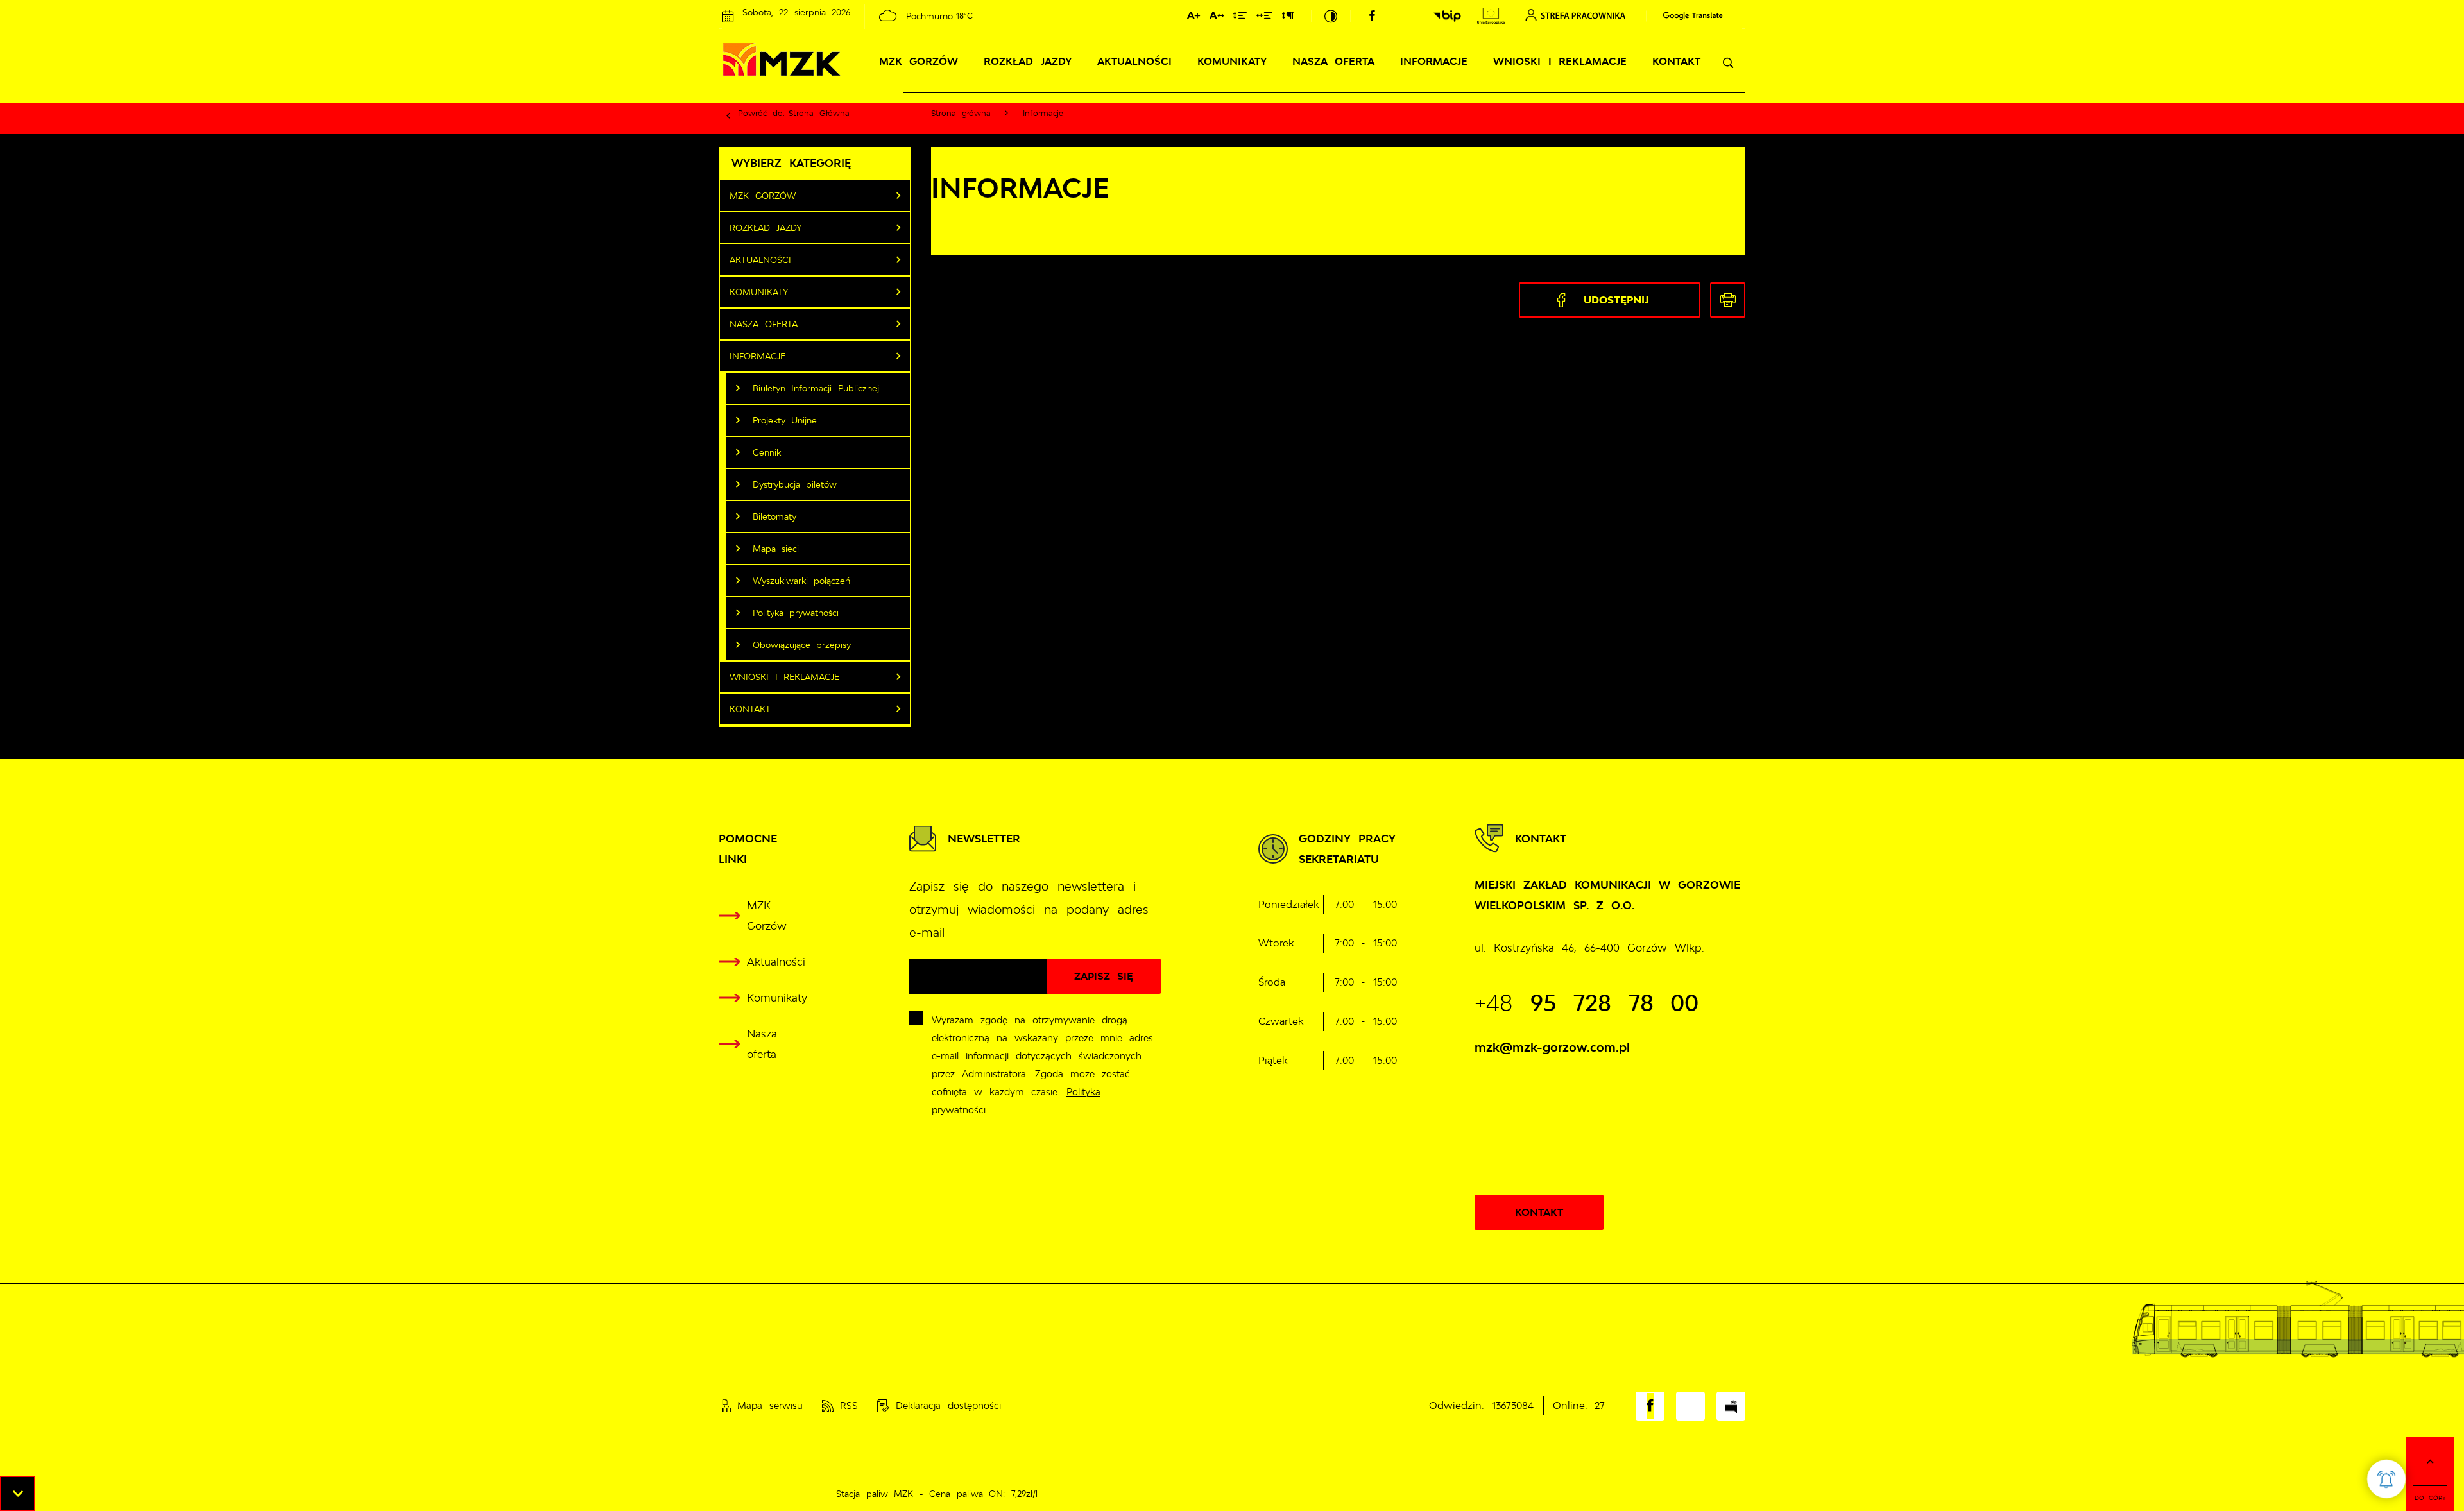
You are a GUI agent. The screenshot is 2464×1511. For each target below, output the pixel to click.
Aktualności (1134, 61)
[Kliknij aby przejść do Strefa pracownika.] (1575, 15)
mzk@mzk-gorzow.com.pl (1552, 1047)
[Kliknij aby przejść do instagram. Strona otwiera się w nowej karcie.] (1398, 16)
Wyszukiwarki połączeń (802, 581)
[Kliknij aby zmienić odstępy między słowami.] (1264, 18)
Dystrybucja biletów (795, 484)
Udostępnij (1616, 300)
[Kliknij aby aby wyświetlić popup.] (2386, 1479)
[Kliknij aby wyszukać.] (1728, 63)
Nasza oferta (1334, 61)
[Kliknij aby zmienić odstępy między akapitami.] (1288, 18)
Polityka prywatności (796, 613)
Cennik (767, 452)
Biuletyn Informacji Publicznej (816, 388)
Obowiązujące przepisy (802, 645)
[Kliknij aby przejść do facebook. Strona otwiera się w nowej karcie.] (1372, 16)
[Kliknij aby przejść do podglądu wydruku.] (1728, 300)
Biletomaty (774, 516)
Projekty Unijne (785, 420)
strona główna (819, 113)
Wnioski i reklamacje (1560, 61)
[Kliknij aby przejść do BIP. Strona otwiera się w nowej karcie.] (1447, 16)
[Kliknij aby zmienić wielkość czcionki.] (1193, 18)
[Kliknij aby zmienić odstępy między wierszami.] (1240, 18)
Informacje (1434, 61)
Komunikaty (1232, 61)
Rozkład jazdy (1028, 61)
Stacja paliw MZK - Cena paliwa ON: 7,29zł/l (894, 1494)
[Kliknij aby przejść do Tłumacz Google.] (1687, 16)
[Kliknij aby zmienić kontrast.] (1331, 16)
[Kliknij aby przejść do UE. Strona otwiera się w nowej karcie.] (1491, 16)
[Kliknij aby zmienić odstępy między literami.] (1217, 18)
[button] (18, 1493)
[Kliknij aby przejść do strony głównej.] (811, 62)
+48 (1587, 1003)
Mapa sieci (776, 549)
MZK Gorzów (919, 61)
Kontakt (1676, 61)
